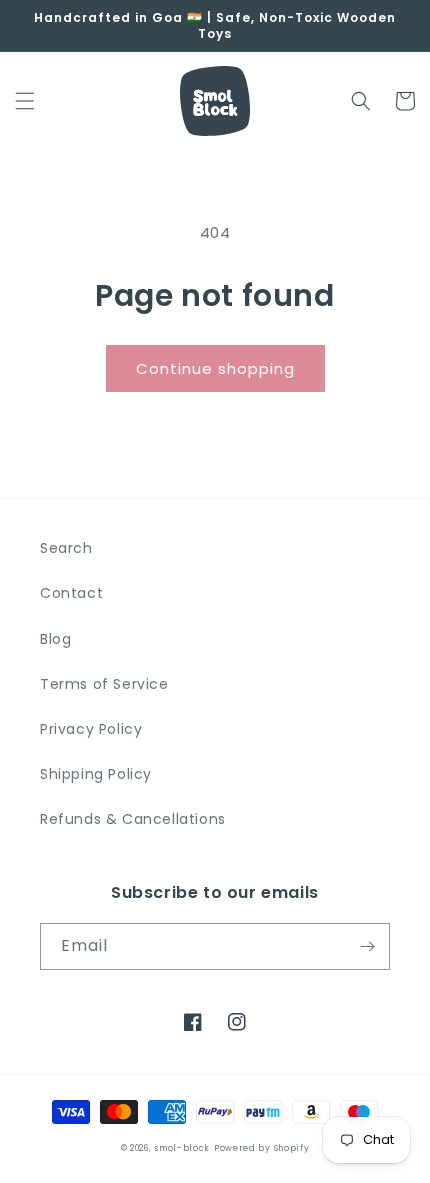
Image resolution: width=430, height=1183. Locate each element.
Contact (71, 593)
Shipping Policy (96, 774)
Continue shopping (215, 368)
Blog (55, 639)
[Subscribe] (367, 946)
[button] (25, 101)
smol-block (182, 1148)
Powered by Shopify (262, 1148)
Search (66, 548)
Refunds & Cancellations (133, 819)
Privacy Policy (91, 729)
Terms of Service (104, 684)
